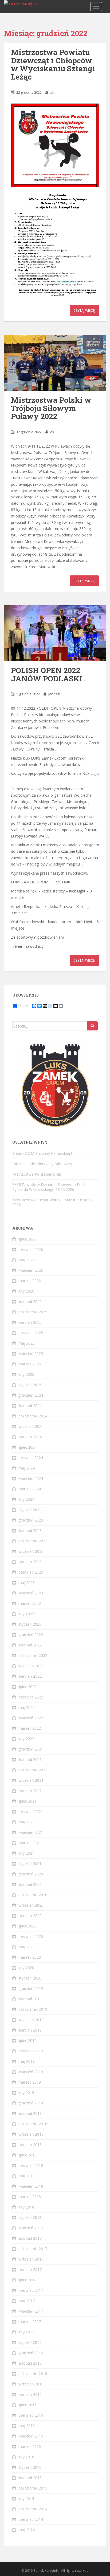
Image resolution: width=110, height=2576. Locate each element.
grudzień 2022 (31, 1635)
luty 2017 (26, 2332)
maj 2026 (27, 1260)
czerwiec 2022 (31, 1697)
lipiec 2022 (27, 1687)
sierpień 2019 (30, 2030)
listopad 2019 (30, 1999)
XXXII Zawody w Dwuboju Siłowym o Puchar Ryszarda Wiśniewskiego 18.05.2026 (51, 1187)
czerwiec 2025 (31, 1333)
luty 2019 (26, 2093)
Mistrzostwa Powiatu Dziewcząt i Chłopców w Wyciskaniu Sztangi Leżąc (53, 64)
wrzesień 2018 (31, 2134)
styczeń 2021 (30, 1864)
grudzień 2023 (31, 1520)
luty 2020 (26, 1968)
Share (23, 1006)
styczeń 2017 (30, 2342)
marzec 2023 (30, 1603)
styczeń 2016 (30, 2467)
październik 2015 (33, 2488)
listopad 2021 (30, 1759)
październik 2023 (33, 1541)
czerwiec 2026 (31, 1249)
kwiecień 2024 (31, 1478)
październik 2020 (33, 1895)
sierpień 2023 (30, 1562)
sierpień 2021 (30, 1791)
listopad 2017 (30, 2238)
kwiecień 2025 (31, 1354)
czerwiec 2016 (31, 2415)
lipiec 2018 (27, 2155)
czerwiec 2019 (31, 2051)
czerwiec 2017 (31, 2290)
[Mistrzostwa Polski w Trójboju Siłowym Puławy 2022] (55, 363)
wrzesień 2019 (31, 2020)
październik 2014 (33, 2509)
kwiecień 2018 (31, 2186)
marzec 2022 (30, 1728)
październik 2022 (33, 1655)
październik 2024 (33, 1416)
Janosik (54, 694)
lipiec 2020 (27, 1926)
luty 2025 (26, 1374)
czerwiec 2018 (31, 2165)
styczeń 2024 (30, 1510)
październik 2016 (33, 2374)
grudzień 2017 (31, 2228)
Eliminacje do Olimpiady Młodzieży (42, 1164)
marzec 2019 (30, 2082)
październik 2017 (33, 2249)
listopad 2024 (30, 1406)
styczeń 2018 (30, 2217)
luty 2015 (26, 2498)
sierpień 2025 (30, 1322)
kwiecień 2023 (31, 1593)
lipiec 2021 (27, 1801)
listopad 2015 (30, 2478)
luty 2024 (26, 1499)
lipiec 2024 (27, 1447)
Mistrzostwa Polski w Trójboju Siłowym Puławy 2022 (51, 408)
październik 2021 (33, 1770)
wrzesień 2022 (31, 1666)
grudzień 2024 (31, 1395)
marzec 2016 (30, 2446)
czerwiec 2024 (31, 1458)
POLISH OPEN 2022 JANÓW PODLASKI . (48, 674)
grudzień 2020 (31, 1874)
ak (52, 92)
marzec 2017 (30, 2322)
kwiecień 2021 (31, 1832)
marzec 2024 (30, 1489)
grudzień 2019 (31, 1988)
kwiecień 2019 (31, 2072)
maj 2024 (27, 1468)
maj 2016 (27, 2426)
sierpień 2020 (30, 1916)
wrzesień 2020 (31, 1905)
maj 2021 (27, 1822)
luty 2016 (26, 2457)
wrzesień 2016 (31, 2384)
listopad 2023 (30, 1530)
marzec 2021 (30, 1843)
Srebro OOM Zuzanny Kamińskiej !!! (43, 1153)
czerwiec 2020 (31, 1936)
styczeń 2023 (30, 1624)
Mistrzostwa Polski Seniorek (37, 1174)
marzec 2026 (30, 1281)
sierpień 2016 (30, 2394)
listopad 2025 (30, 1301)
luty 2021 (26, 1853)
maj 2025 (27, 1343)
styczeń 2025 (30, 1385)
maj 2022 (27, 1707)
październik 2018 (33, 2124)
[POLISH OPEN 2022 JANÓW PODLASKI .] (55, 633)
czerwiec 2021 (31, 1812)
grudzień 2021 (31, 1749)
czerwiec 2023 (31, 1572)
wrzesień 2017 (31, 2259)
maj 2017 (27, 2301)
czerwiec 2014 (31, 2519)
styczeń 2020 (30, 1978)
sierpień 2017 (30, 2269)
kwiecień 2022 (31, 1718)
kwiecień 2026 (31, 1270)
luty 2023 (26, 1614)
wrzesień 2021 (31, 1780)
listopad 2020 (30, 1884)
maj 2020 (27, 1947)
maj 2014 (27, 2530)
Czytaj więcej (84, 311)
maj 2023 (27, 1583)
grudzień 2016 (31, 2353)
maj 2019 (27, 2061)
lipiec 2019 (27, 2040)
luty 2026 (26, 1291)
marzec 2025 (30, 1364)
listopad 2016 (30, 2363)
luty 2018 (26, 2207)
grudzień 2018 (31, 2103)
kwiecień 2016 (31, 2436)
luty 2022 (26, 1739)
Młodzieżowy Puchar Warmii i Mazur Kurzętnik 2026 (52, 1202)
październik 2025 (33, 1312)
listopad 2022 (30, 1645)
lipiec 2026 (27, 1239)
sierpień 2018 (30, 2145)
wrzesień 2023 (31, 1551)
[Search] (92, 1026)
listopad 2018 (30, 2113)
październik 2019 (33, 2009)
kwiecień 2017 (31, 2311)
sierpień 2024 (30, 1437)
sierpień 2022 (30, 1676)
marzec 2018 (30, 2197)
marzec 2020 (30, 1957)
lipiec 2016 (27, 2405)
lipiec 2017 (27, 2280)
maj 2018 (27, 2176)
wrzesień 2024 (31, 1426)
